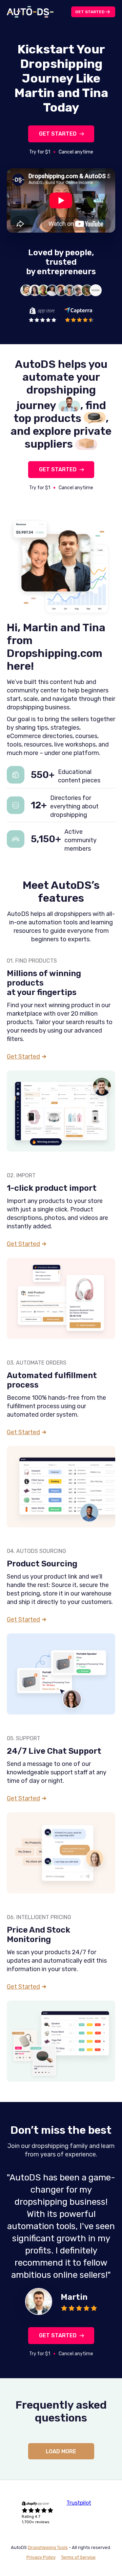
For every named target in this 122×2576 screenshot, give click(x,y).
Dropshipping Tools (48, 2547)
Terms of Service (78, 2557)
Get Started (90, 12)
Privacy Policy (41, 2557)
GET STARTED (58, 134)
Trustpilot (79, 2503)
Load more (61, 2451)
